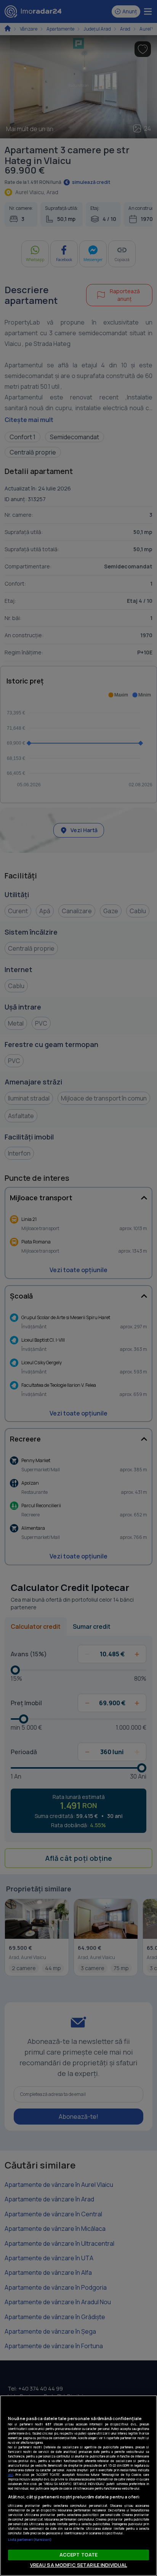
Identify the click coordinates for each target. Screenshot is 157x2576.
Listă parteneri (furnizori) (30, 2539)
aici (11, 2475)
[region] (78, 2486)
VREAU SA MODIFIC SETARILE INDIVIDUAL (79, 2565)
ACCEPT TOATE (79, 2555)
